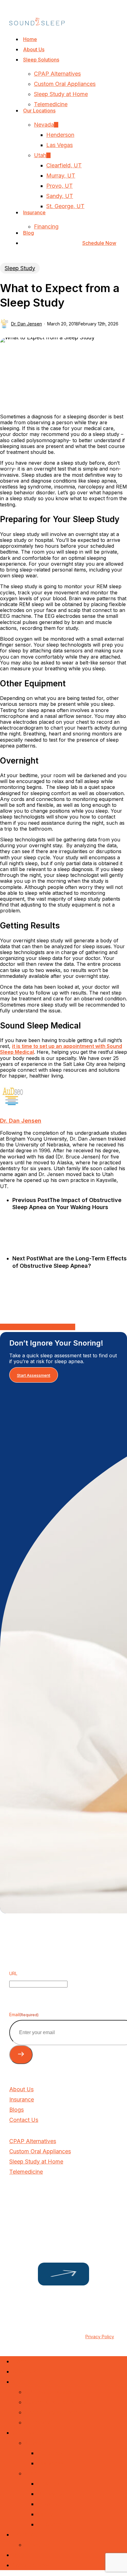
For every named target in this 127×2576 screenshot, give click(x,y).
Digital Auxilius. (34, 2324)
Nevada (35, 2443)
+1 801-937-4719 (29, 2200)
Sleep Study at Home (52, 2412)
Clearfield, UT (55, 2484)
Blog (18, 2555)
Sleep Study (20, 268)
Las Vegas (50, 2463)
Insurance (25, 2534)
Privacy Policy (100, 2337)
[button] (34, 1375)
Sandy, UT (50, 2514)
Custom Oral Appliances (55, 2402)
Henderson (51, 2453)
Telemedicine (41, 2422)
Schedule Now (31, 2565)
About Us (25, 2371)
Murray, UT (51, 2494)
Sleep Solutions (32, 2382)
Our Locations (30, 2433)
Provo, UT (50, 2504)
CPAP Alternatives (48, 2392)
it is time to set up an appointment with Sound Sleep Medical (61, 1049)
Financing (37, 2545)
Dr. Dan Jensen (27, 324)
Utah (31, 2473)
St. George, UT (56, 2524)
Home (20, 2361)
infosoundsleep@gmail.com (41, 2210)
